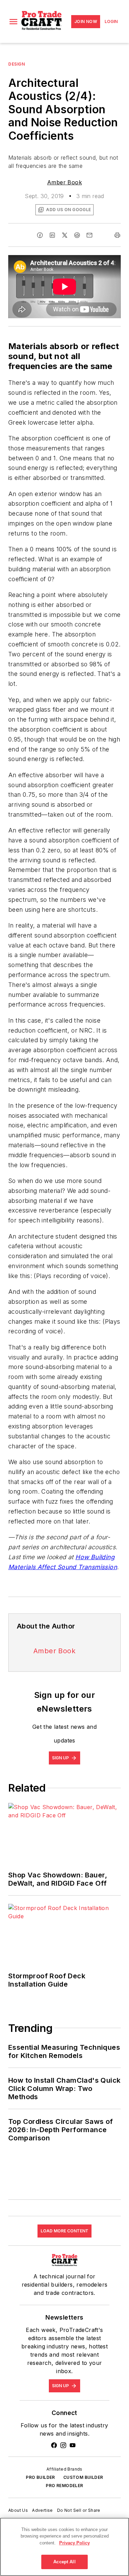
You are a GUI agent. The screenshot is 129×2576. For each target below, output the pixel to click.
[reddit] (77, 235)
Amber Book (64, 182)
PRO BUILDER (40, 2477)
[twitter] (65, 235)
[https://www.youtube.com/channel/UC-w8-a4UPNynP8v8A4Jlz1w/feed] (73, 2445)
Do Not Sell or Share (79, 2510)
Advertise (42, 2510)
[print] (117, 235)
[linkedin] (52, 235)
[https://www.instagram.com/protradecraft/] (63, 2445)
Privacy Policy (74, 2543)
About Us (18, 2510)
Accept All (64, 2562)
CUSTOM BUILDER (83, 2477)
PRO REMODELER (64, 2486)
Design (17, 64)
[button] (13, 22)
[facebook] (40, 235)
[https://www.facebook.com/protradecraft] (54, 2445)
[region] (64, 2547)
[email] (89, 235)
